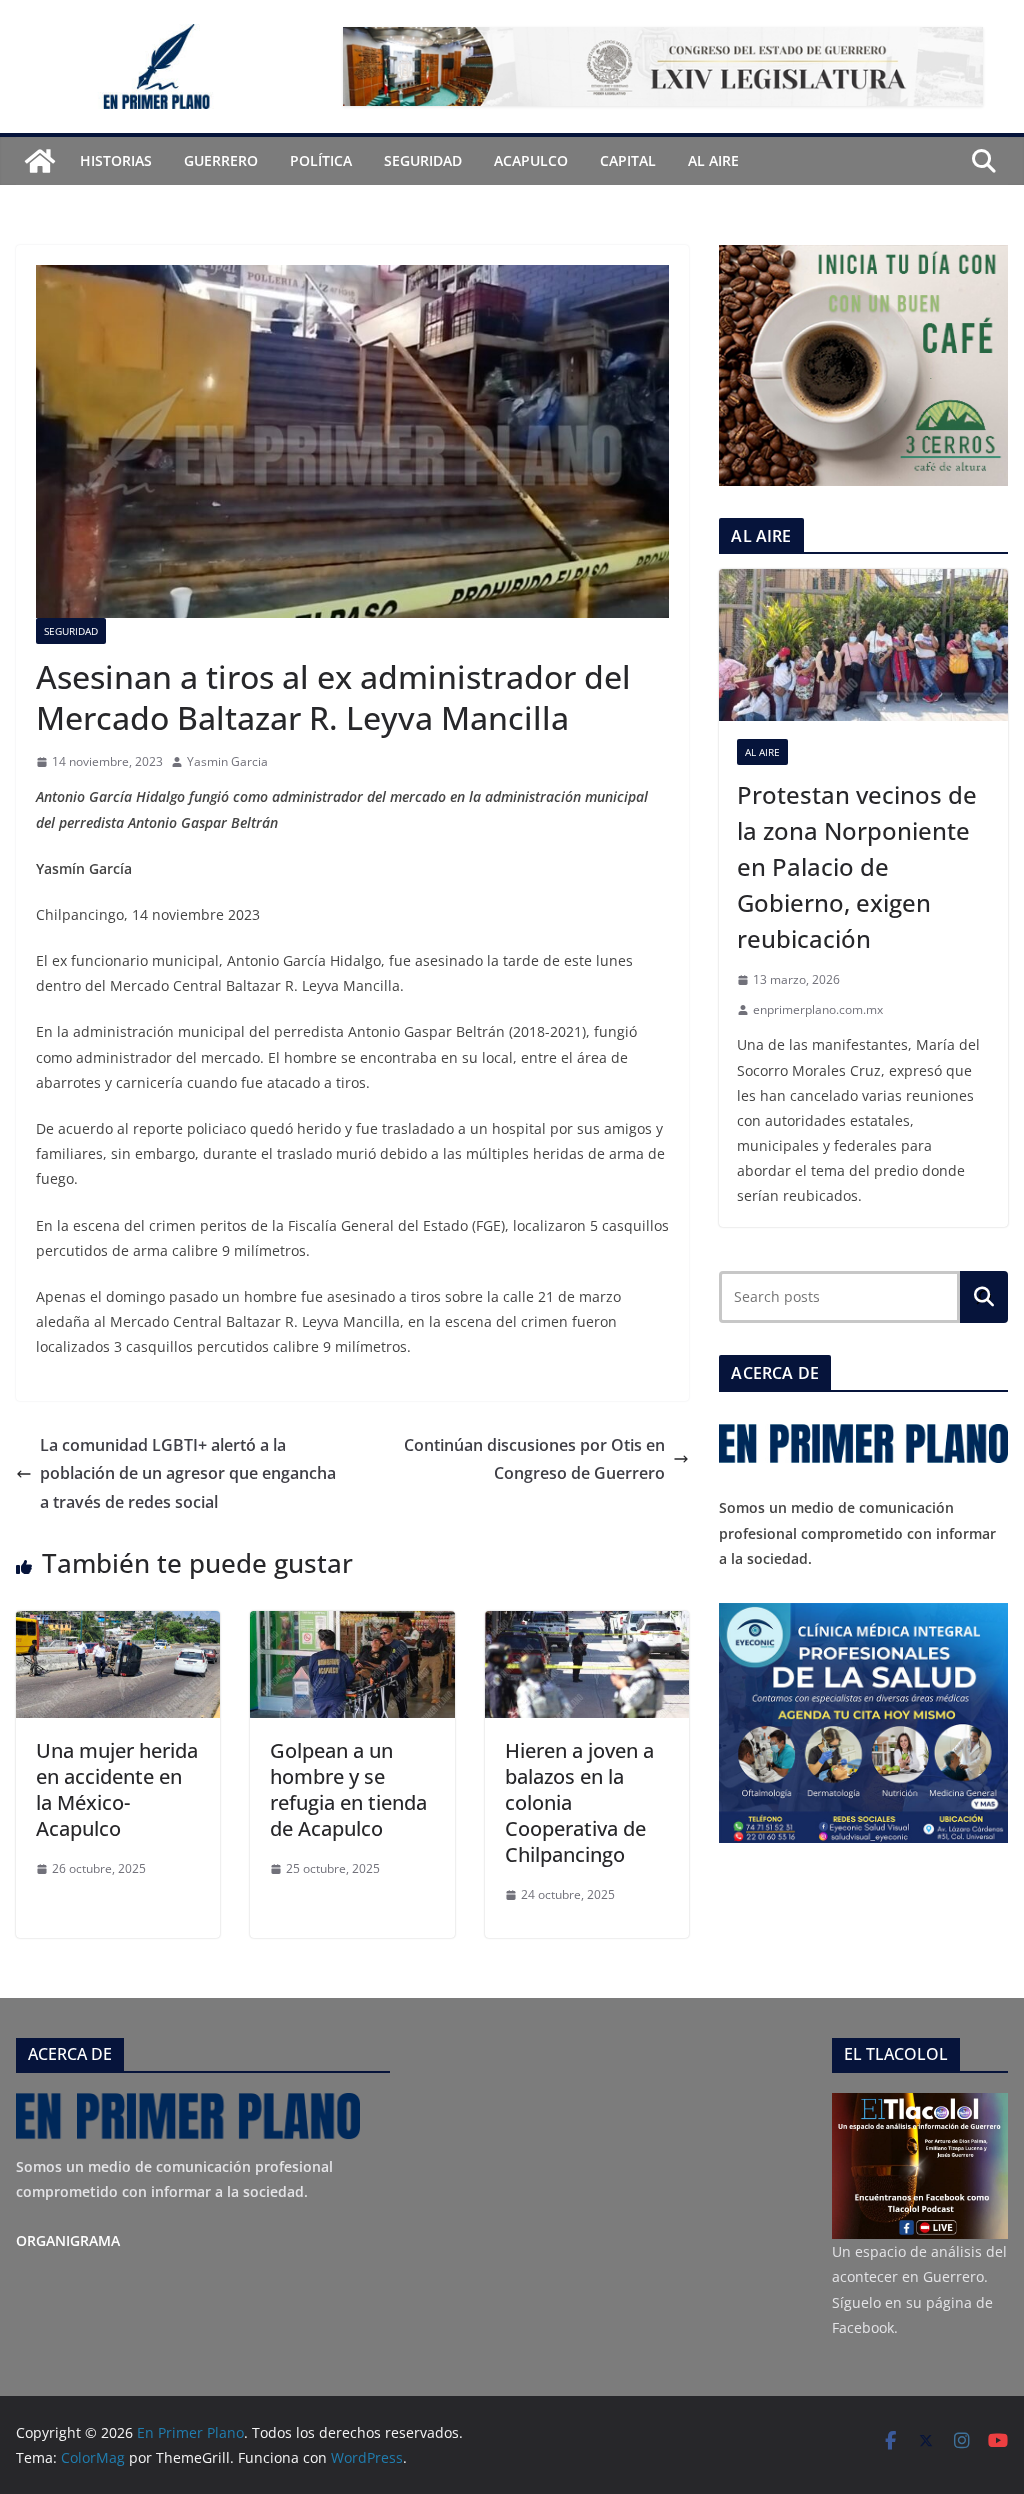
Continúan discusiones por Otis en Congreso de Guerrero (534, 1459)
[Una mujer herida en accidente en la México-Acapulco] (118, 1625)
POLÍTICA (321, 160)
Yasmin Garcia (227, 761)
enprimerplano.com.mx (818, 1009)
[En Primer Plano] (40, 161)
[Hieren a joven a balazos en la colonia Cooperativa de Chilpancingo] (587, 1625)
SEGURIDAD (423, 160)
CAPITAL (628, 160)
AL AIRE (713, 160)
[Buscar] (984, 1297)
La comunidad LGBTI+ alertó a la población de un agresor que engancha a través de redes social (188, 1474)
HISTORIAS (116, 160)
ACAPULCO (531, 160)
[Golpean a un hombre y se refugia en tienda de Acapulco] (352, 1625)
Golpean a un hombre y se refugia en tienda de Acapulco (348, 1789)
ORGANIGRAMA (68, 2240)
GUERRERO (221, 160)
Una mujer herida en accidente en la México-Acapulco (117, 1789)
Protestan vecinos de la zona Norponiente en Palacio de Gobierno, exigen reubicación (857, 866)
